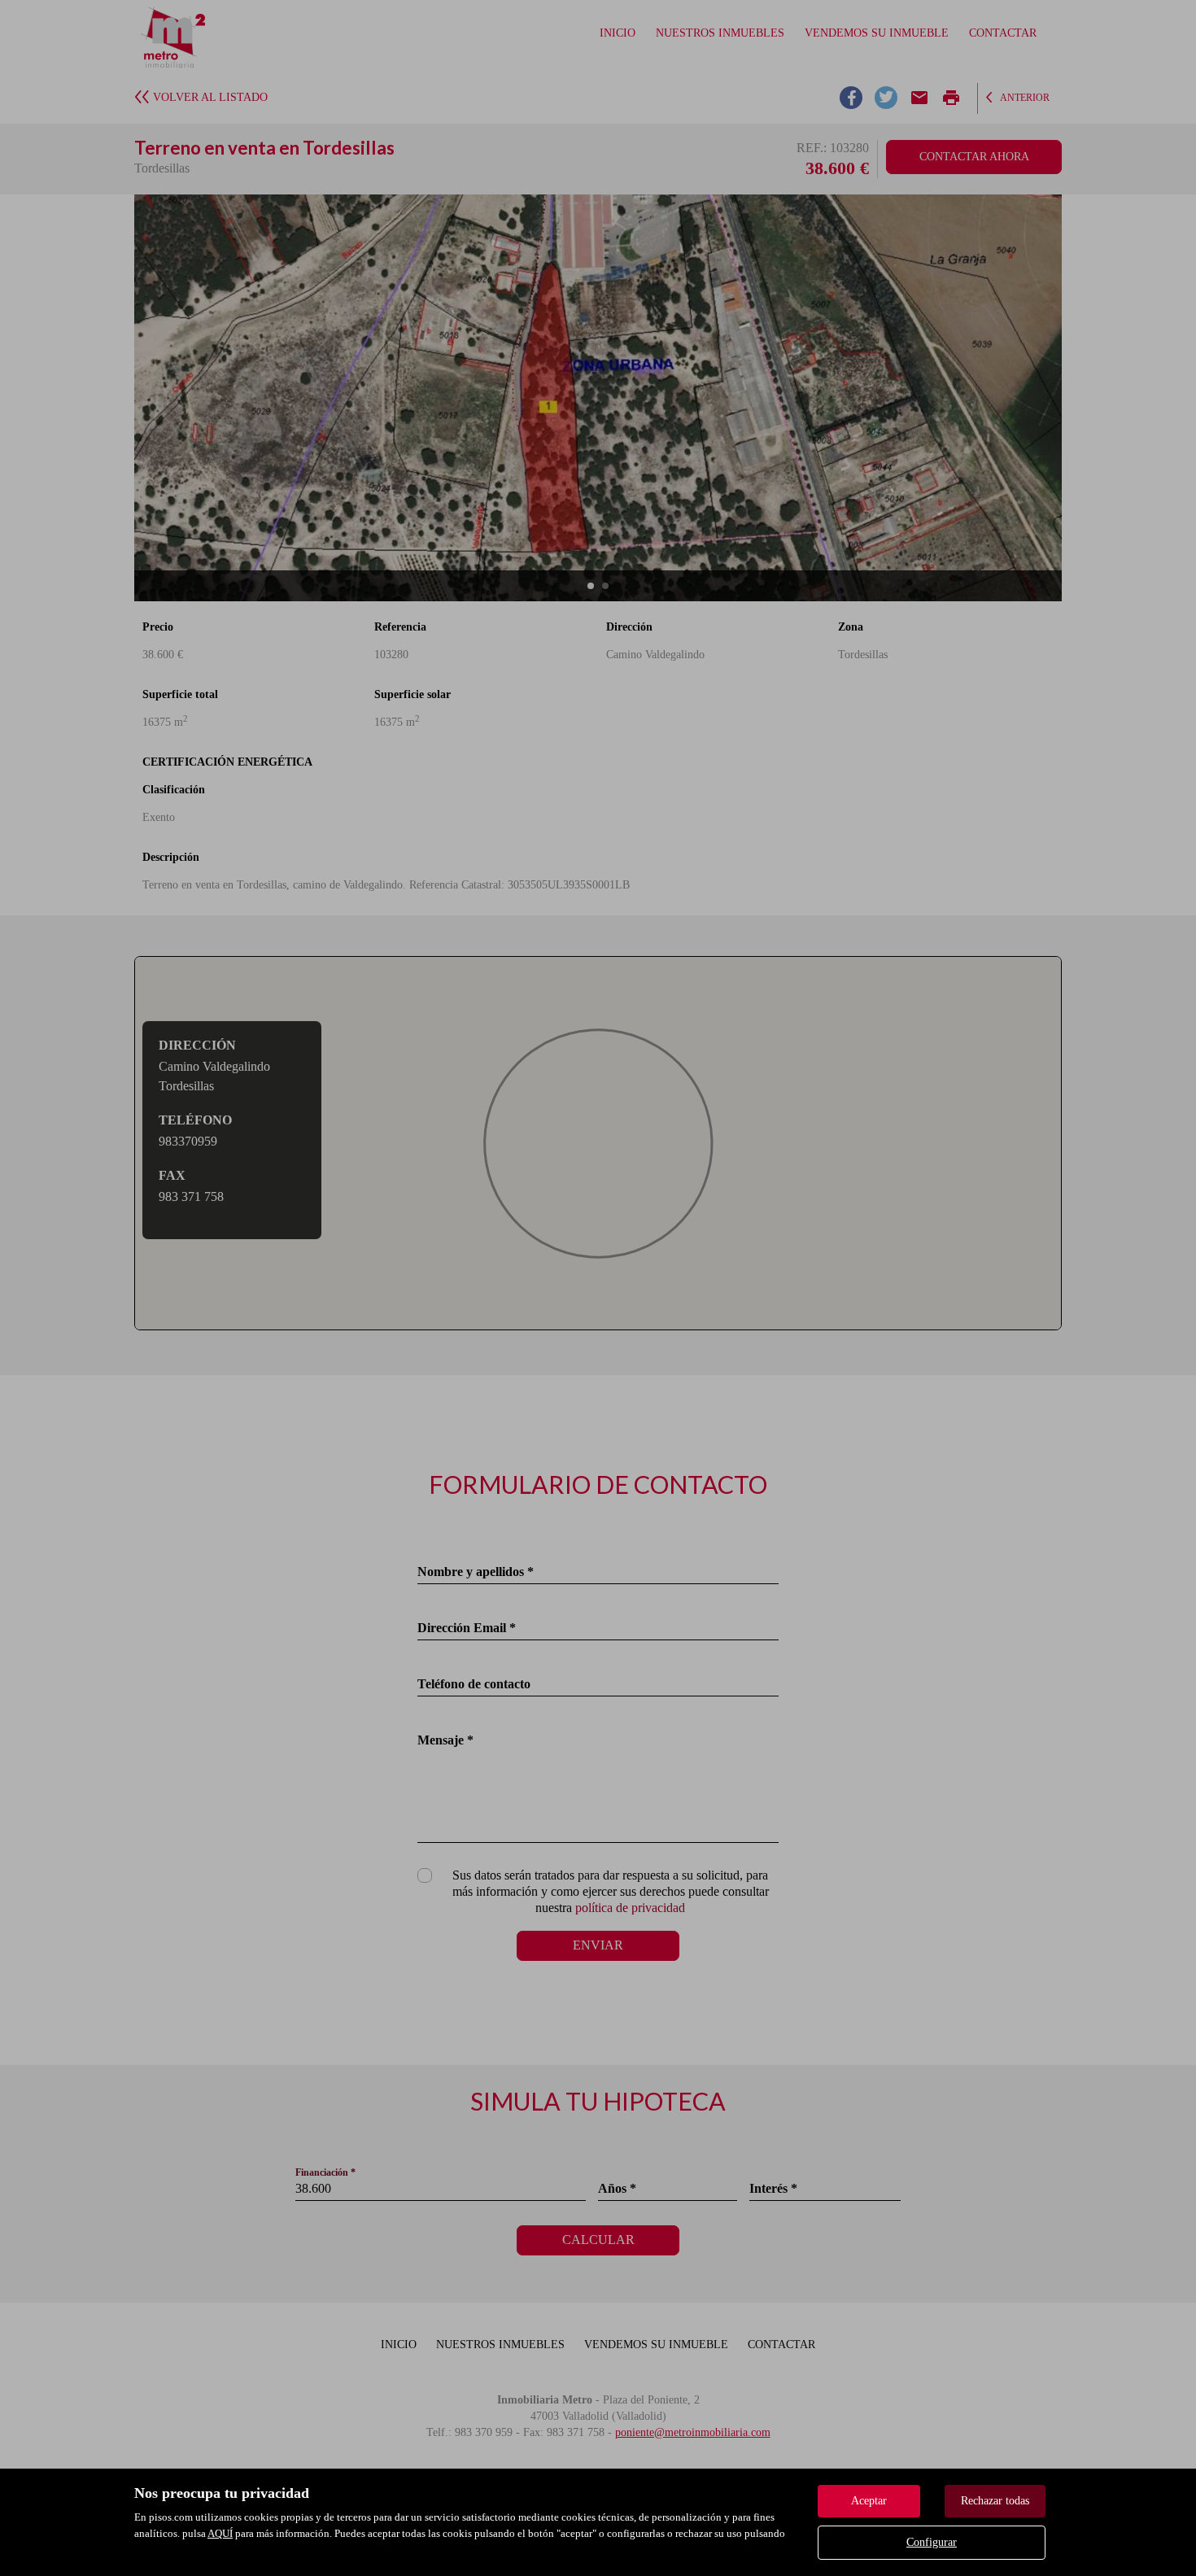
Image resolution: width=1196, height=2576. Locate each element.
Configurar (932, 2542)
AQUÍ (220, 2533)
